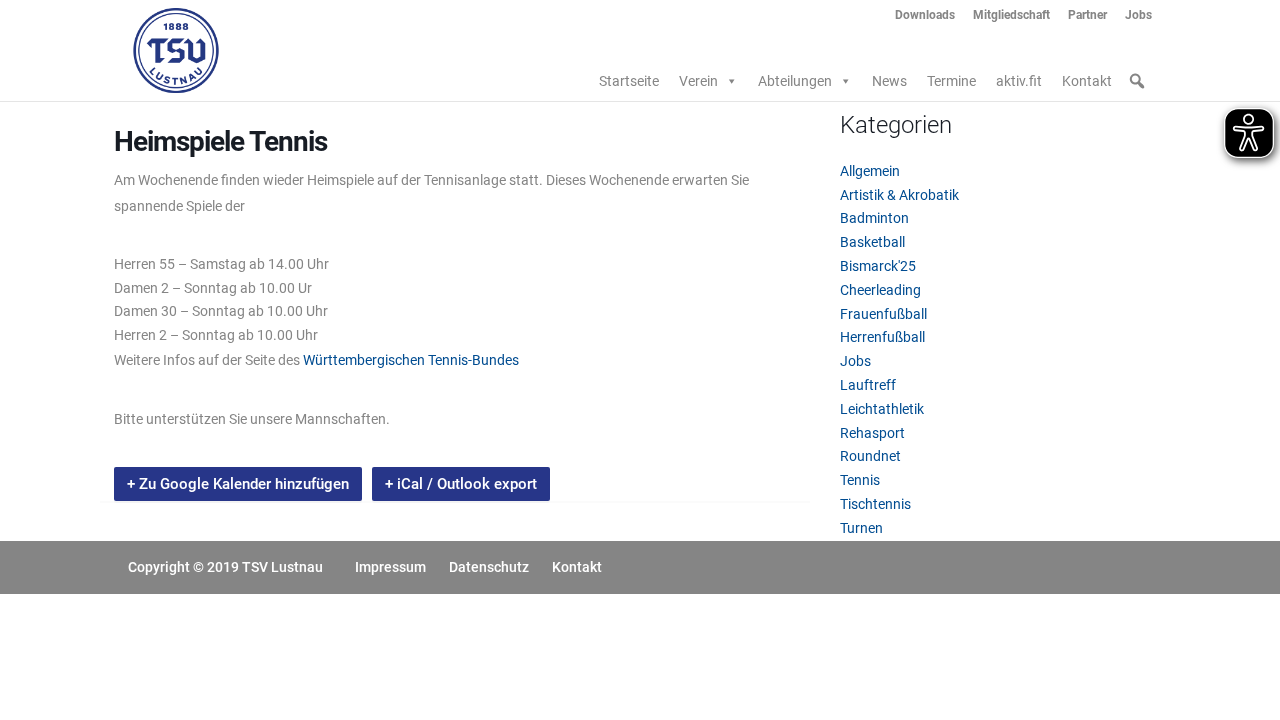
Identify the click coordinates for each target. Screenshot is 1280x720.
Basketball (872, 242)
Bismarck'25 (878, 266)
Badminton (874, 218)
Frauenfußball (883, 314)
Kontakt (1087, 81)
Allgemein (870, 171)
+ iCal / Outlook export (461, 484)
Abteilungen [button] (795, 81)
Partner (1087, 15)
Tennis (860, 480)
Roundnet (870, 456)
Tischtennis (875, 504)
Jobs (1138, 15)
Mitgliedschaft (1011, 15)
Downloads (925, 15)
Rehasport (872, 433)
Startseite (629, 81)
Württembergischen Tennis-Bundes (411, 360)
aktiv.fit (1019, 81)
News (889, 81)
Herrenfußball (882, 337)
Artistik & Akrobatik (899, 195)
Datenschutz (489, 567)
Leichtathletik (882, 409)
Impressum (390, 567)
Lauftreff (868, 385)
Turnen (861, 528)
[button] (1137, 81)
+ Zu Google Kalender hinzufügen (238, 484)
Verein (698, 81)
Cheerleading (880, 290)
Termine (951, 81)
